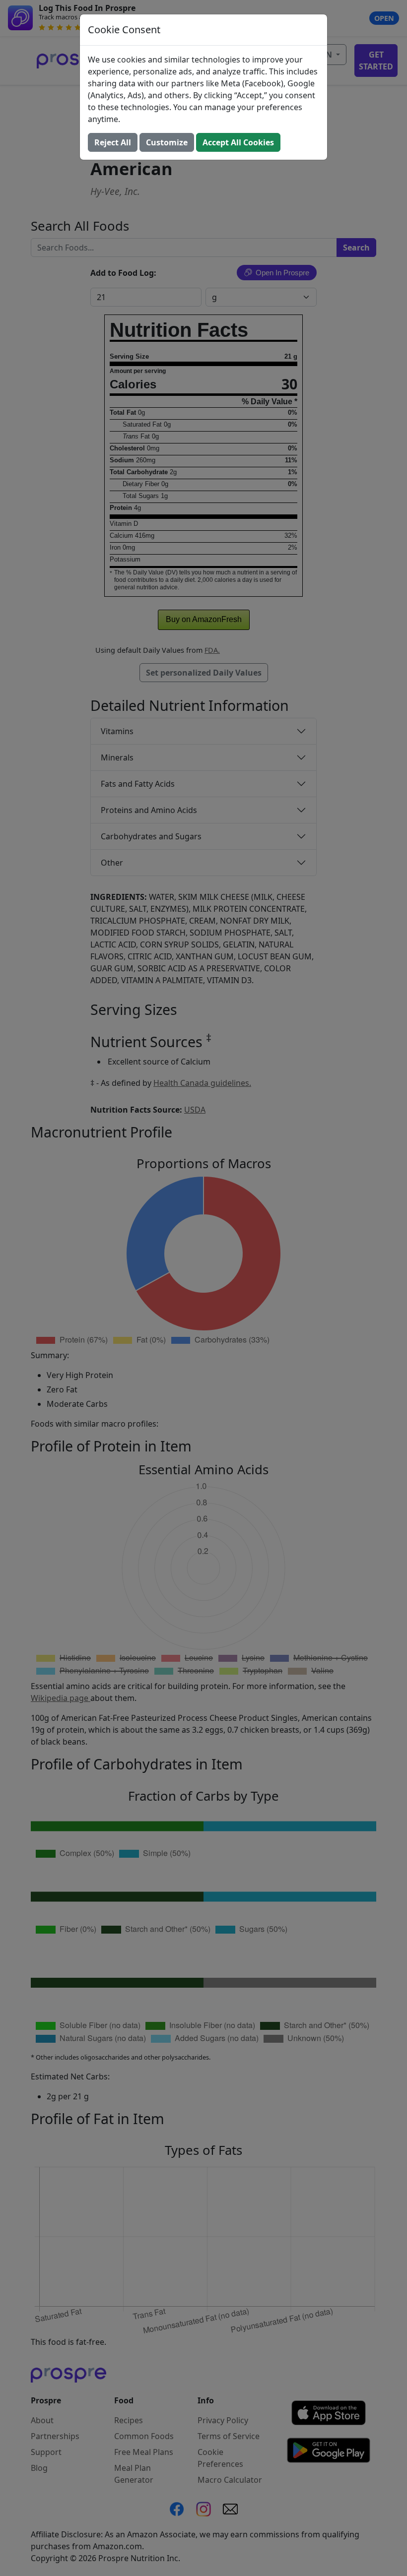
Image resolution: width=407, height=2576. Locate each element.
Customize (167, 142)
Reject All (113, 142)
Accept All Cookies (238, 142)
